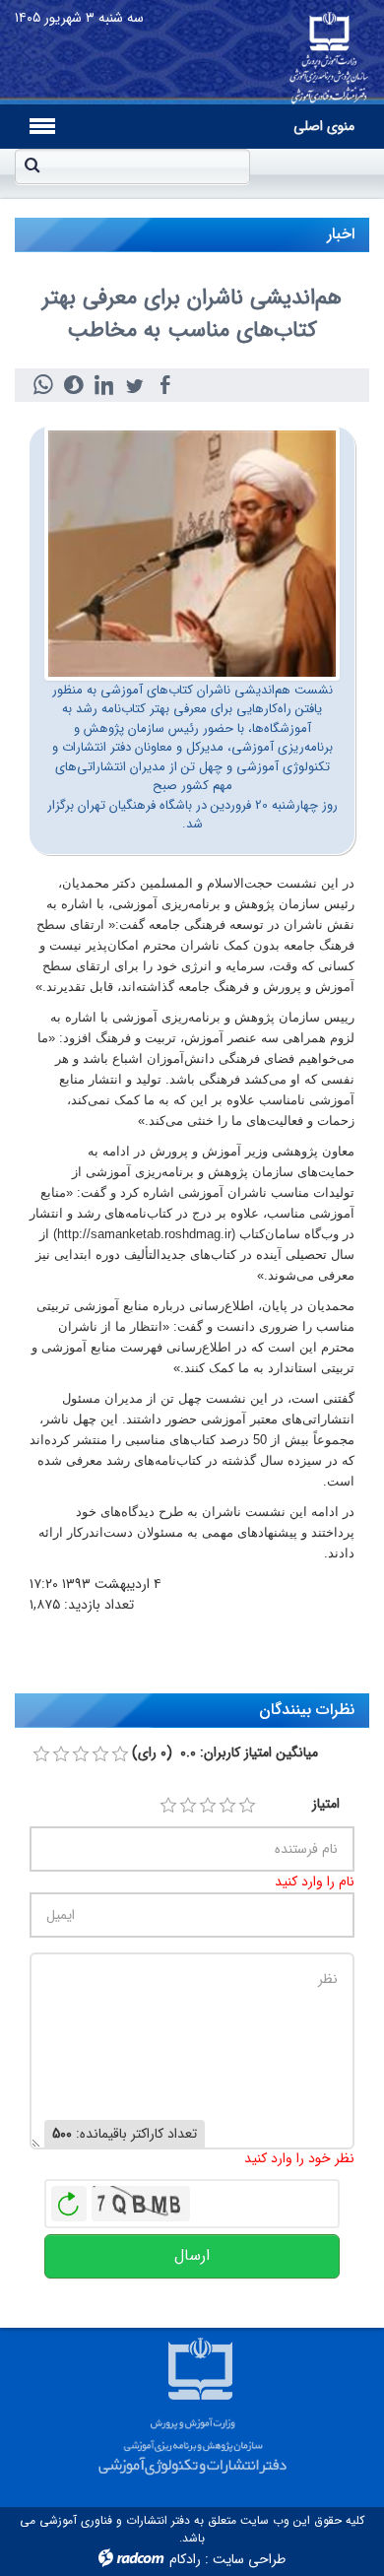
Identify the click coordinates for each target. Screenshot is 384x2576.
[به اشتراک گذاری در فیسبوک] (165, 385)
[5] (247, 1806)
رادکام (185, 2559)
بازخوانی (69, 2199)
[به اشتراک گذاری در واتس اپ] (43, 385)
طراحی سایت (249, 2559)
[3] (208, 1806)
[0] (41, 1754)
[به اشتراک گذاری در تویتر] (134, 385)
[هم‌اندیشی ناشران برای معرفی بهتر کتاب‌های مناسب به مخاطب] (192, 553)
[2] (188, 1806)
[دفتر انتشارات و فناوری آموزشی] (329, 52)
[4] (227, 1806)
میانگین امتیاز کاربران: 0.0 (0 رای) (225, 1753)
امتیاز (326, 1804)
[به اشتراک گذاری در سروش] (73, 385)
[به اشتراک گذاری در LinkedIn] (104, 385)
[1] (168, 1806)
